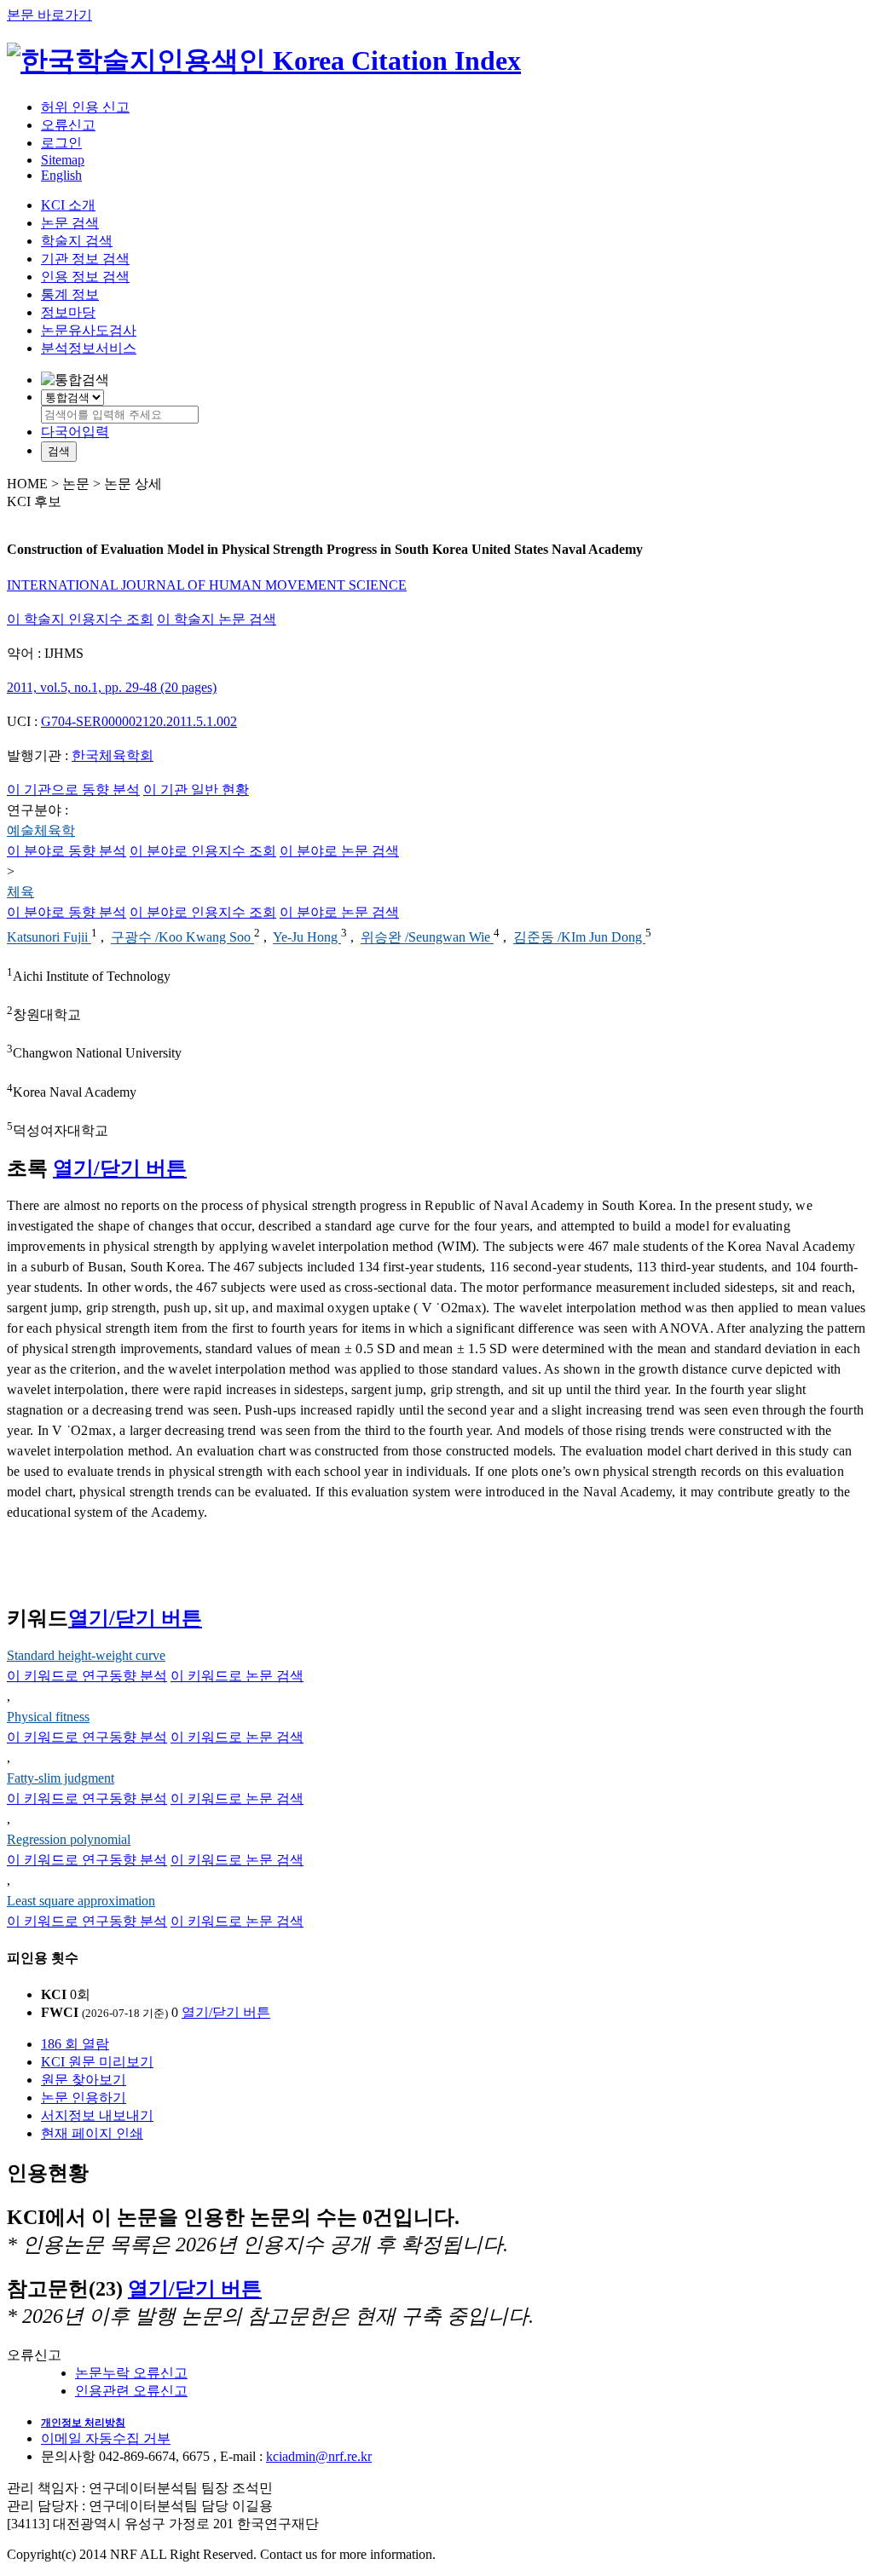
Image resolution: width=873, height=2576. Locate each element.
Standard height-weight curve (86, 1655)
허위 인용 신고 (85, 107)
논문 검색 (70, 223)
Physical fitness (48, 1717)
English (61, 175)
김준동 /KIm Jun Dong (579, 938)
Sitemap (63, 160)
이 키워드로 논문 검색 (237, 1676)
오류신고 (68, 125)
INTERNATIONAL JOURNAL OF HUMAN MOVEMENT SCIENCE (207, 585)
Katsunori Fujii (49, 938)
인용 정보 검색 (85, 277)
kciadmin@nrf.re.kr (319, 2456)
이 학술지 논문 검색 (217, 619)
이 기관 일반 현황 (196, 790)
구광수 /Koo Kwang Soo (182, 938)
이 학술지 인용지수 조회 (80, 619)
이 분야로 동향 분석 (66, 851)
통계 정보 (70, 294)
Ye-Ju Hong (307, 938)
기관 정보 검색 (85, 259)
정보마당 (68, 312)
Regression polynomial (69, 1839)
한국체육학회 (113, 755)
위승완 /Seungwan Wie (427, 938)
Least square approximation (81, 1901)
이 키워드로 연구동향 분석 (87, 1676)
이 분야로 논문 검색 (339, 851)
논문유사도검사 (89, 330)
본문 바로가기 (49, 15)
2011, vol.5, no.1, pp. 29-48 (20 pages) (112, 687)
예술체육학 (41, 830)
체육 (20, 892)
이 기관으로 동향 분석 (73, 790)
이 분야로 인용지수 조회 (203, 851)
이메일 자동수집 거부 (106, 2438)
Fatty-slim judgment (61, 1778)
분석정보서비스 (89, 348)
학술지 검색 (77, 241)
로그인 (61, 143)
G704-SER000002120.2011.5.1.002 (139, 721)
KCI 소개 (68, 205)
